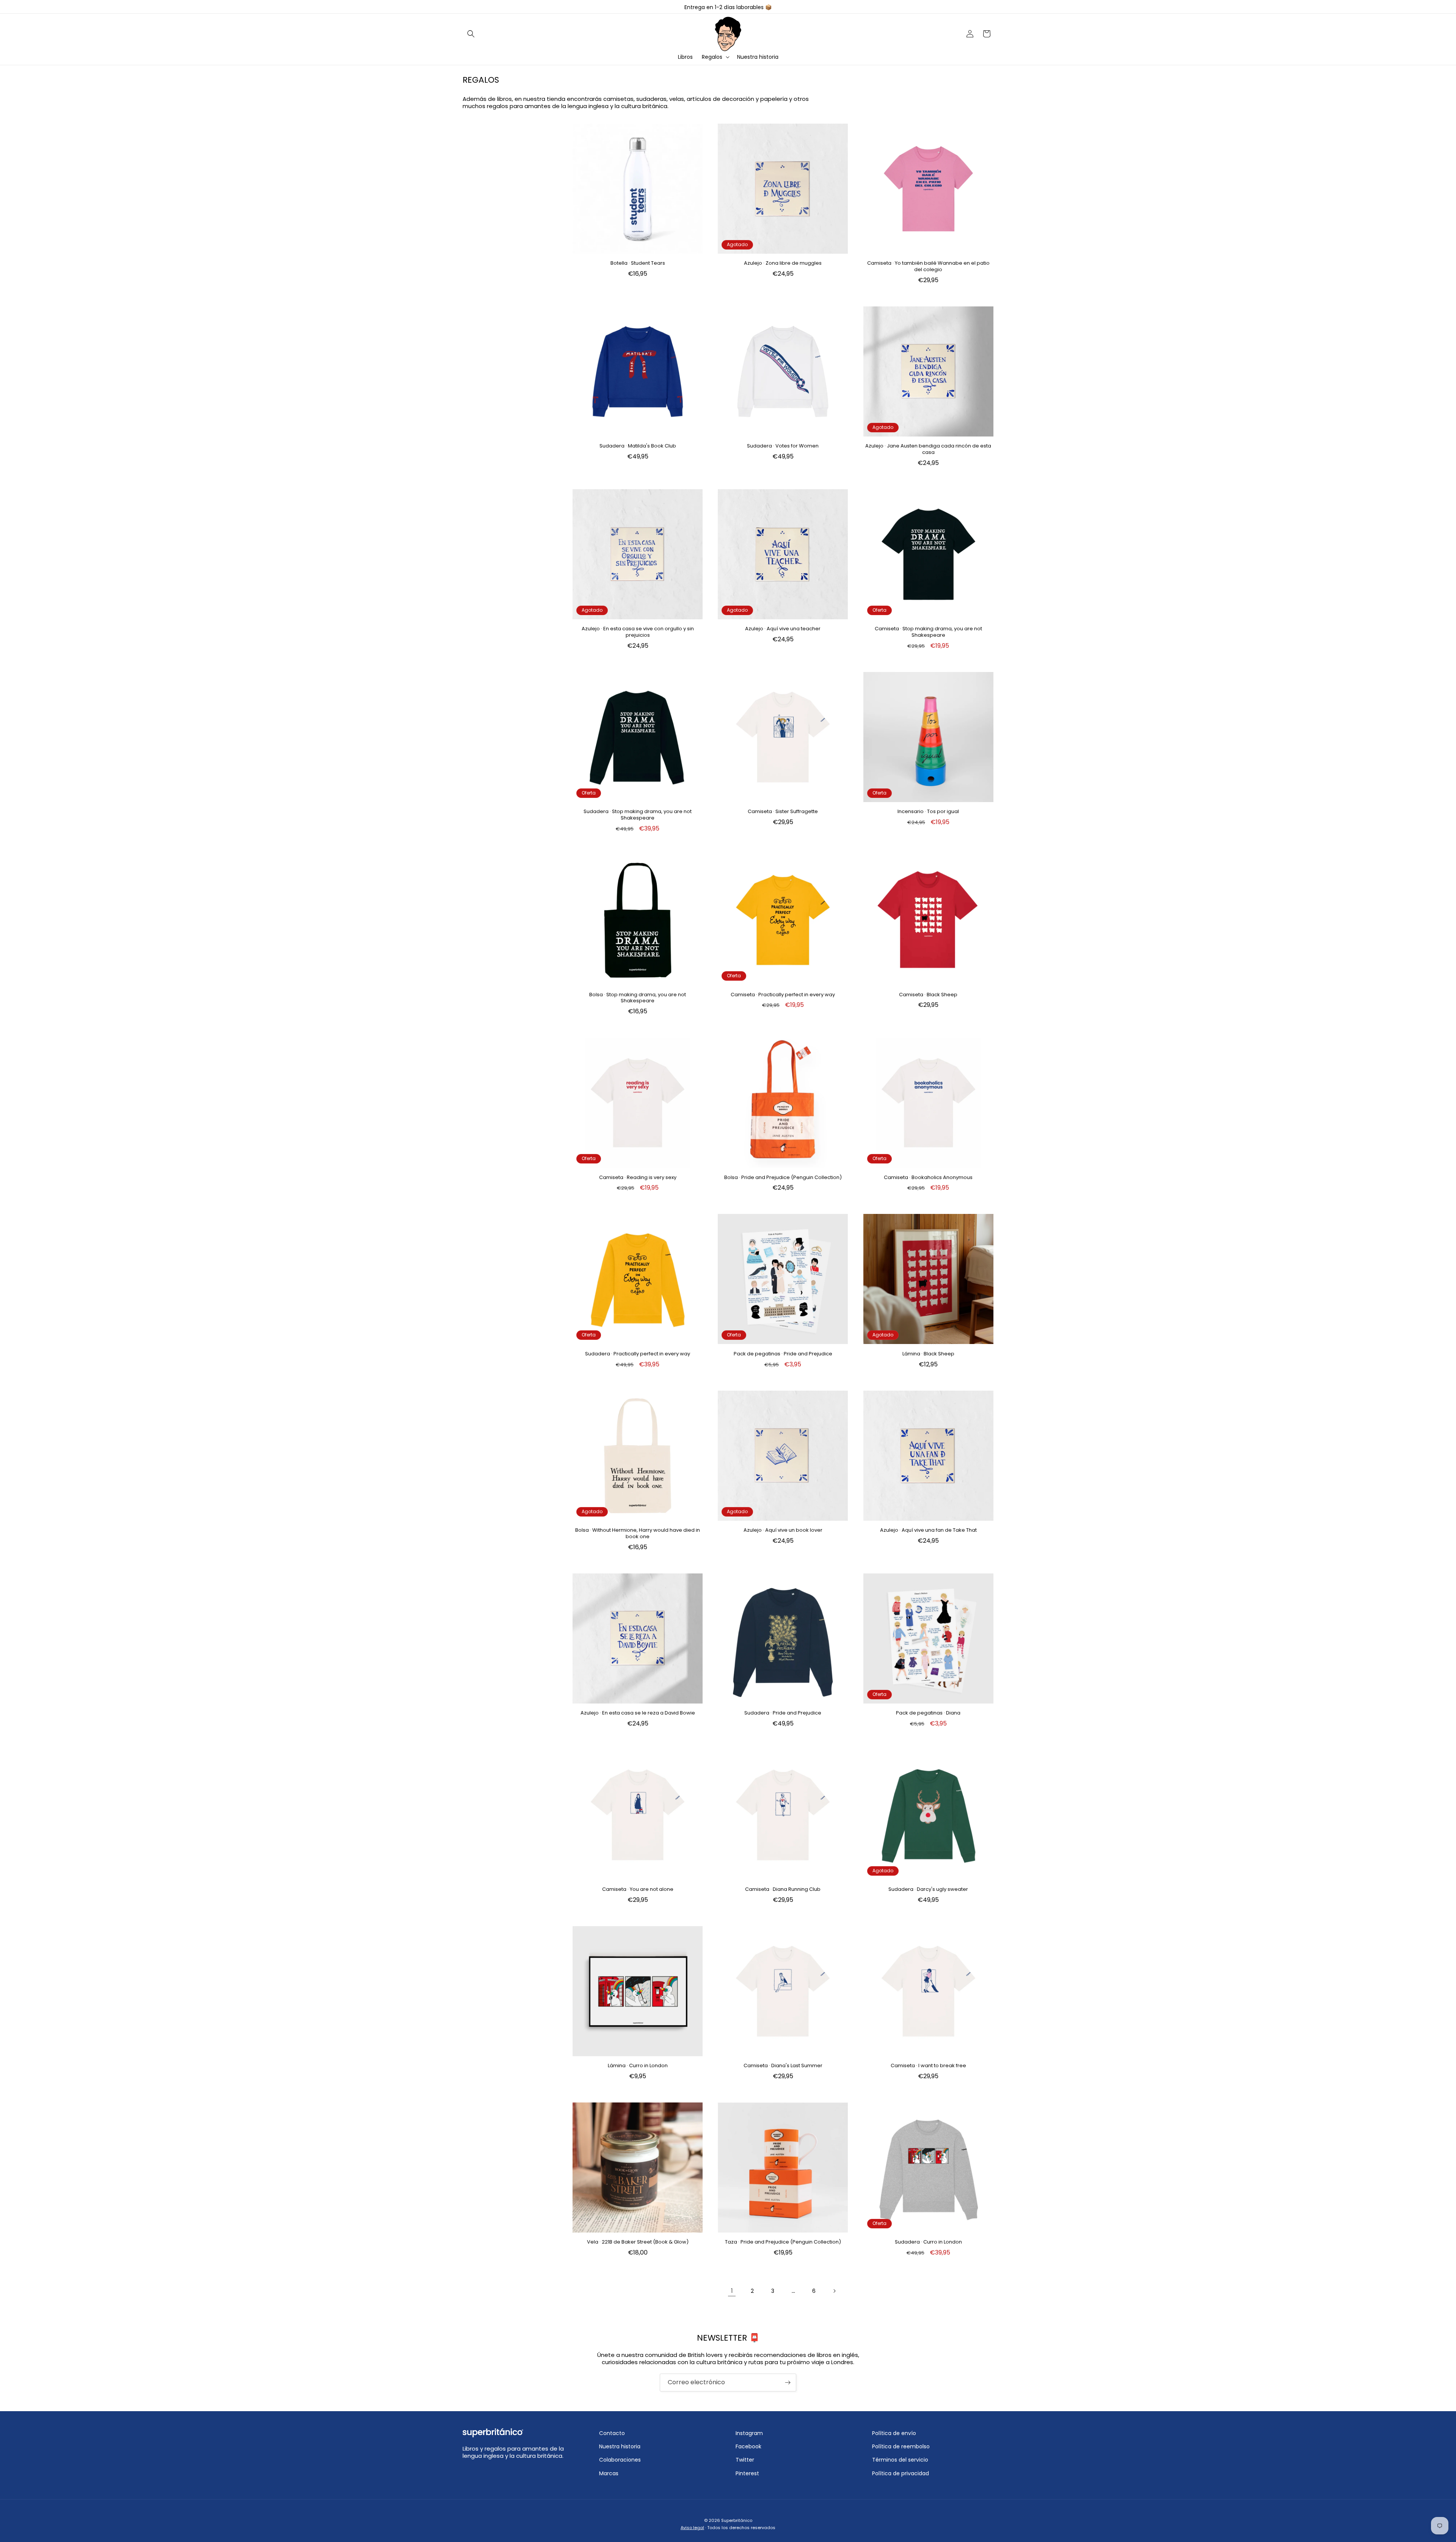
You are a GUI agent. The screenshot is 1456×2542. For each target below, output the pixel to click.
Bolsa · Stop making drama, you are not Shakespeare (638, 998)
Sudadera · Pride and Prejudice (783, 1713)
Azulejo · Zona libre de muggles (783, 263)
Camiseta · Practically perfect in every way (783, 995)
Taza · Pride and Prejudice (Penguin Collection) (783, 2242)
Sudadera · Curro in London (928, 2242)
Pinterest (747, 2473)
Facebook (748, 2446)
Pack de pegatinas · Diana (928, 1713)
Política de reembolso (901, 2446)
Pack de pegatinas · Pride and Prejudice (783, 1354)
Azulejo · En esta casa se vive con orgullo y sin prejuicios (638, 632)
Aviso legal (692, 2528)
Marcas (609, 2473)
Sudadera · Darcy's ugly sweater (928, 1890)
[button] (471, 34)
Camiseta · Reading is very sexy (638, 1178)
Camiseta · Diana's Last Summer (783, 2066)
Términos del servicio (900, 2460)
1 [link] (732, 2291)
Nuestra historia (620, 2446)
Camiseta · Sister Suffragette (783, 812)
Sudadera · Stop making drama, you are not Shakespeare (638, 815)
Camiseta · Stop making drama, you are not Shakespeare (928, 632)
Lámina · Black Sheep (928, 1354)
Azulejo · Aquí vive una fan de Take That (928, 1530)
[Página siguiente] (834, 2291)
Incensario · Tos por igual (928, 812)
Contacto (612, 2433)
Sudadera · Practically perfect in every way (638, 1354)
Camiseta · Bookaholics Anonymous (928, 1178)
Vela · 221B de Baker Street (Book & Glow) (638, 2242)
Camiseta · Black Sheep (928, 995)
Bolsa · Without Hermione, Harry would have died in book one (638, 1534)
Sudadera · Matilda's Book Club (638, 446)
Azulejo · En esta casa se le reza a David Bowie (638, 1713)
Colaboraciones (620, 2460)
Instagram (749, 2433)
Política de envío (894, 2433)
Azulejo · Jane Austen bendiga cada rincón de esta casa (928, 449)
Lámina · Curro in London (638, 2066)
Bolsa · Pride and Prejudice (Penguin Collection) (783, 1178)
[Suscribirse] (788, 2383)
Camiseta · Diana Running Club (783, 1890)
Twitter (745, 2460)
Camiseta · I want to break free (928, 2066)
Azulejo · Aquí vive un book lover (783, 1530)
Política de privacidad (901, 2473)
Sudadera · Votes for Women (783, 446)
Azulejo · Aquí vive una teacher (783, 629)
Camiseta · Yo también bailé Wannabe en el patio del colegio (928, 267)
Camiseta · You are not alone (638, 1890)
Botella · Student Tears (638, 263)
